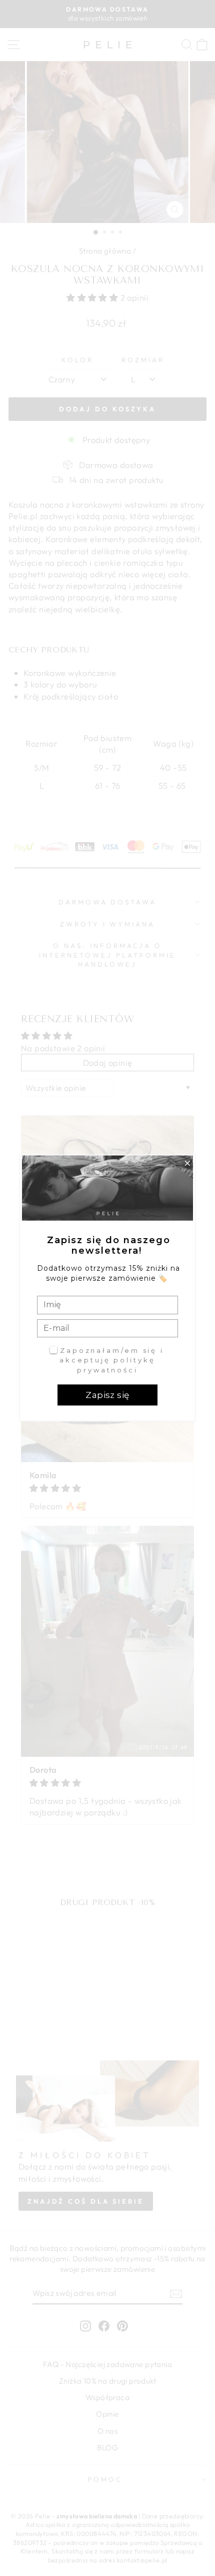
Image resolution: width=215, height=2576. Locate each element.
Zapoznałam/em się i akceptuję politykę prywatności (112, 1360)
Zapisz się (107, 1395)
